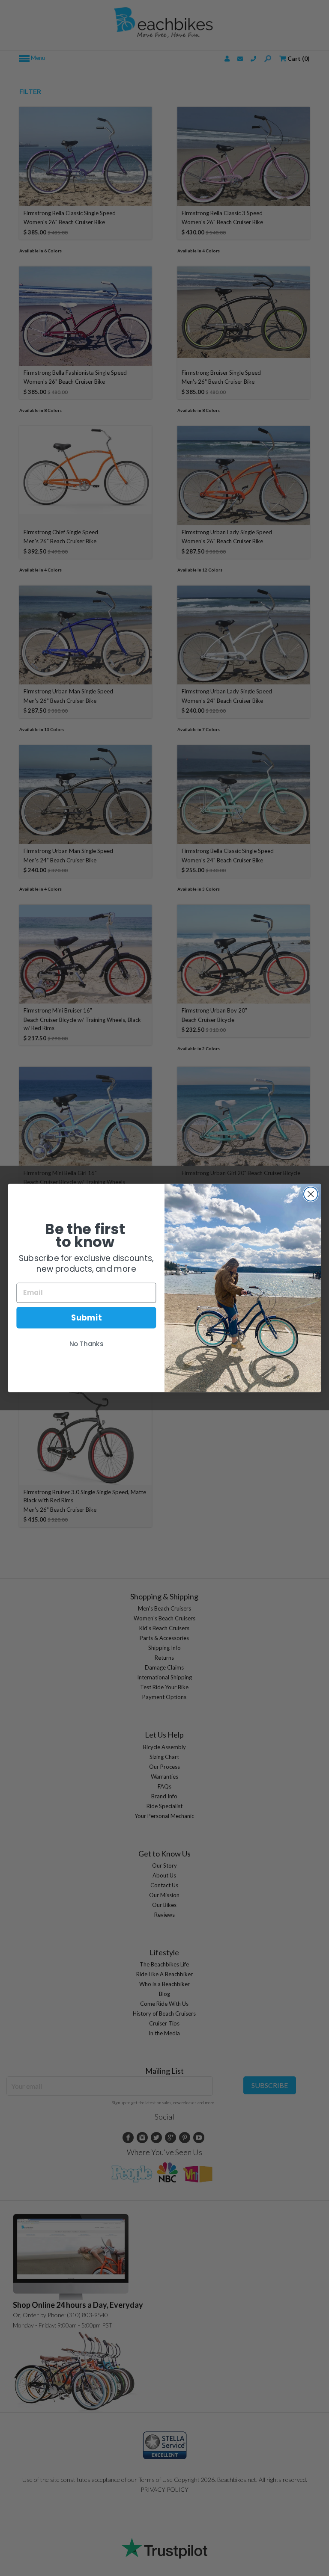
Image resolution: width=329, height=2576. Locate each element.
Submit (86, 1318)
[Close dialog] (311, 1194)
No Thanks (87, 1344)
